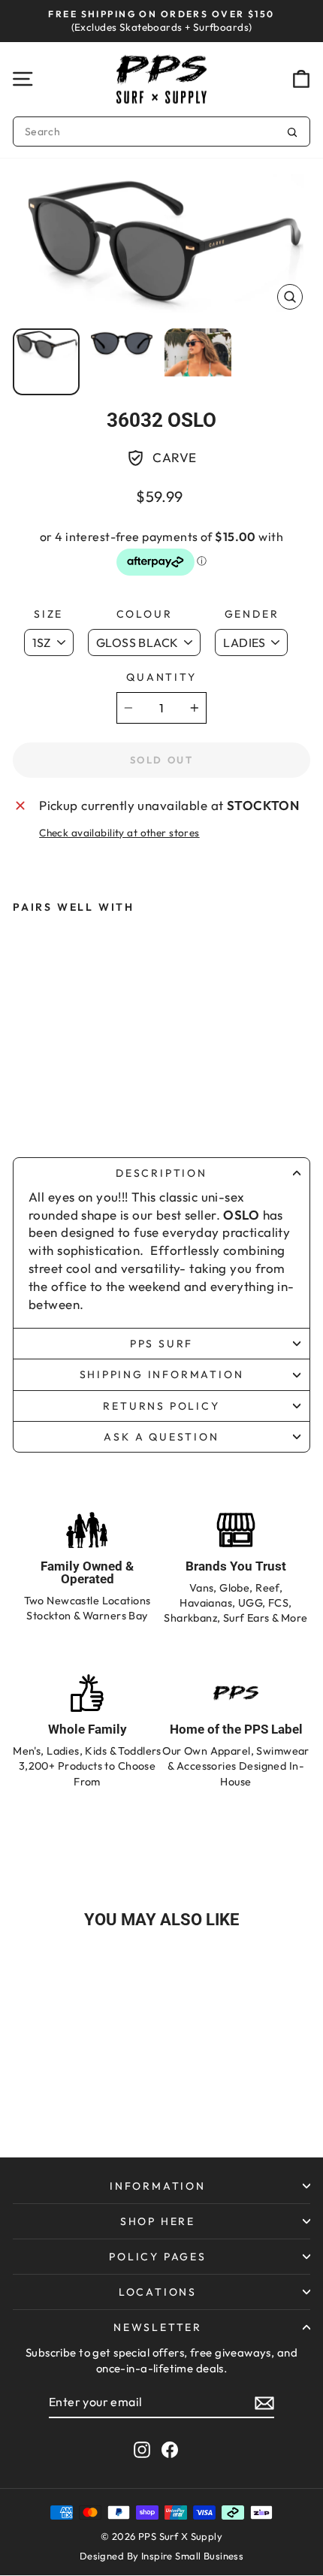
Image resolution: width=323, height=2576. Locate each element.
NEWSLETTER (158, 2327)
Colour (145, 614)
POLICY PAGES (158, 2257)
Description (161, 1173)
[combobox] (161, 132)
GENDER (252, 614)
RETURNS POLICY (161, 1406)
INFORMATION (158, 2186)
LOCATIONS (158, 2292)
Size (48, 614)
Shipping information (162, 1374)
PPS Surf (161, 1344)
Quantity (161, 677)
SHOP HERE (158, 2221)
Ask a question (161, 1437)
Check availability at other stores (119, 833)
